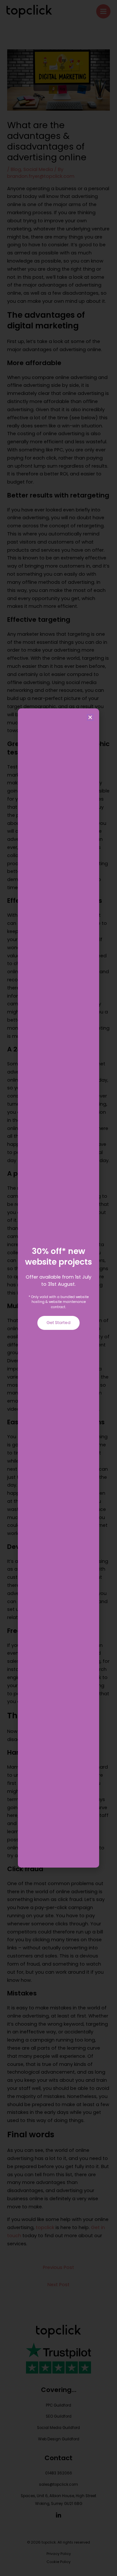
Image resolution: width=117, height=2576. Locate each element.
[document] (58, 1288)
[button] (90, 717)
